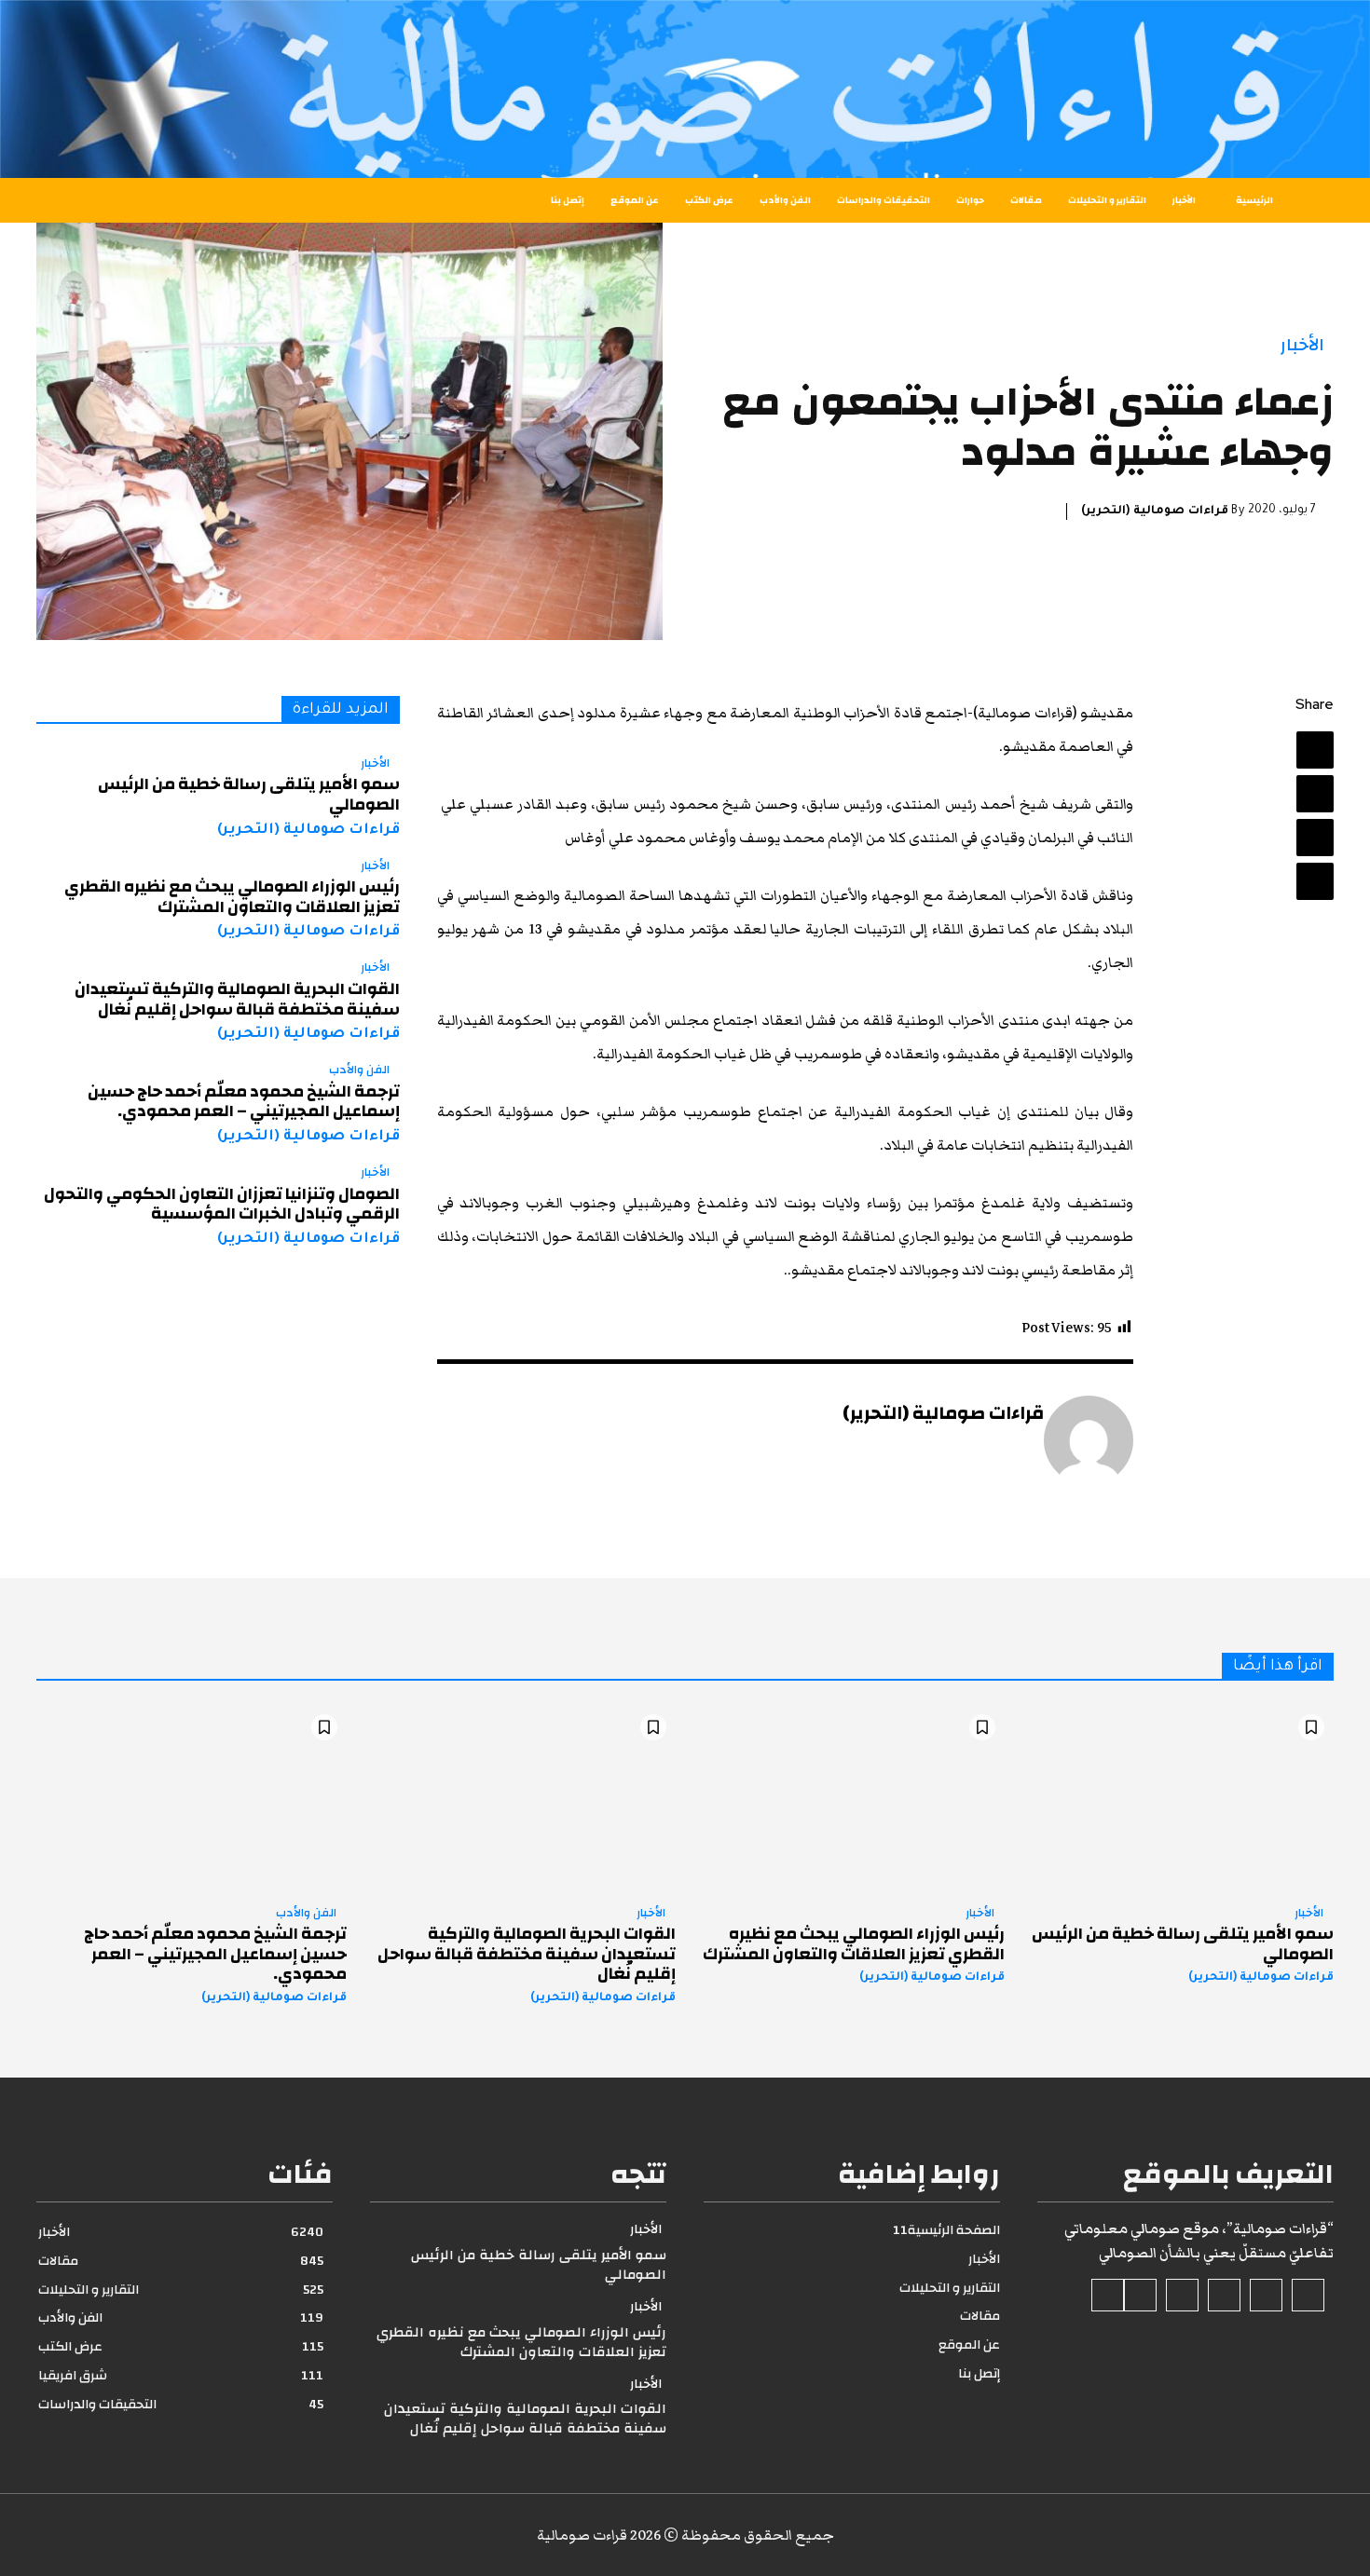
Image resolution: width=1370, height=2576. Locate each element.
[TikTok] (1224, 2295)
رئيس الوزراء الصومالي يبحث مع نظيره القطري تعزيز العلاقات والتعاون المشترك (232, 897)
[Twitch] (1182, 2295)
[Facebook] (1315, 750)
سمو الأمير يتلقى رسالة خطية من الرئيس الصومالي (249, 794)
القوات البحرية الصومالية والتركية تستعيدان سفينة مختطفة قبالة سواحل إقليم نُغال (237, 999)
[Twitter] (1315, 794)
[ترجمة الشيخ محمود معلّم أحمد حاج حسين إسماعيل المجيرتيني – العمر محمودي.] (192, 1798)
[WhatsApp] (1315, 881)
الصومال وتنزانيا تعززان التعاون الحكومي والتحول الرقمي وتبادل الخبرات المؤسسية (222, 1204)
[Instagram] (1266, 2295)
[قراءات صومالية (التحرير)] (1089, 1440)
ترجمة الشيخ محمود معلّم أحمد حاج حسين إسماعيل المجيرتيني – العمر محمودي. (244, 1102)
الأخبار (1302, 345)
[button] (110, 200)
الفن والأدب (359, 1070)
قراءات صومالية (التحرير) (1155, 511)
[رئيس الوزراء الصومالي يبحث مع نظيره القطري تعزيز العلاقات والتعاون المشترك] (849, 1798)
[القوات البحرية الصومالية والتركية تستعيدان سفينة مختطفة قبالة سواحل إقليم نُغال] (521, 1798)
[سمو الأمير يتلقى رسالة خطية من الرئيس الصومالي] (1178, 1798)
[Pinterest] (1315, 838)
